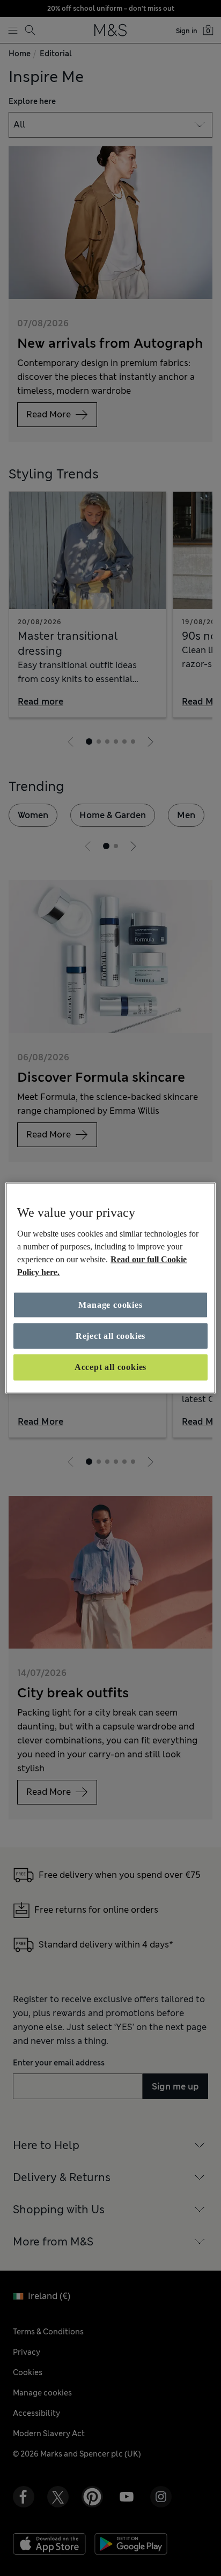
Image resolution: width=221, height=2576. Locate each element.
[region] (110, 1288)
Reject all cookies (110, 1336)
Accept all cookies (110, 1367)
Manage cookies (110, 1304)
